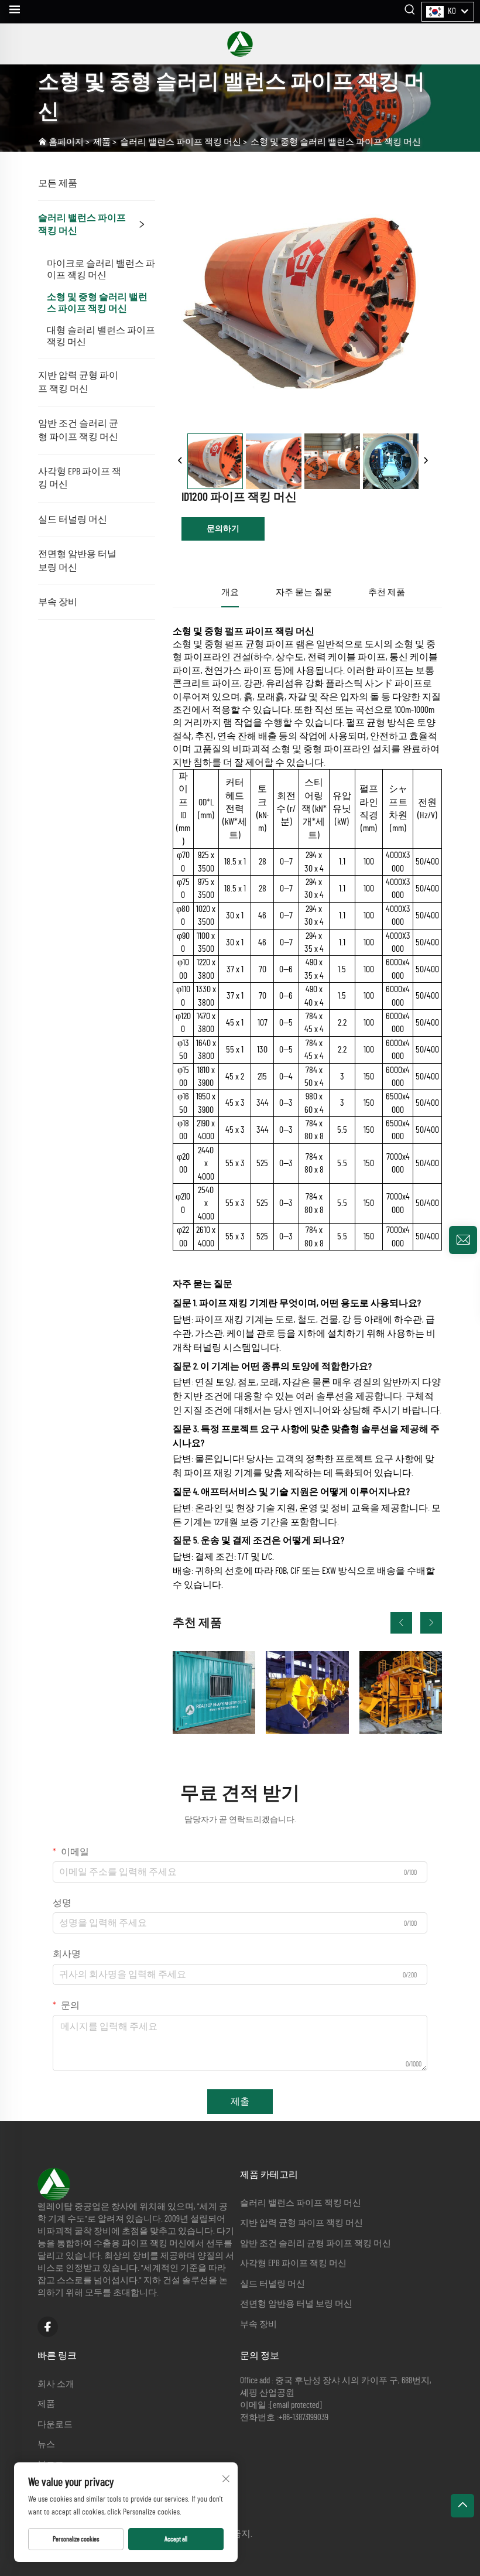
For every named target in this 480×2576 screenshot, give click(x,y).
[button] (401, 1623)
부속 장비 (58, 602)
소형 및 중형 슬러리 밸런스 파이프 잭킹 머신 (336, 142)
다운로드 (55, 2425)
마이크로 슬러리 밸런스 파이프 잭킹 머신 (101, 269)
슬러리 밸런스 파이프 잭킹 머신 (181, 142)
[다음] (426, 461)
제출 (240, 2102)
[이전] (180, 461)
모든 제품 (58, 183)
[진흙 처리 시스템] (401, 1692)
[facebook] (48, 2327)
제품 (102, 142)
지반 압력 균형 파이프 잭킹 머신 (78, 382)
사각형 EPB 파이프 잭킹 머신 (80, 478)
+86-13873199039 (304, 2418)
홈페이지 (66, 142)
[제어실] (214, 1692)
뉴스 (46, 2445)
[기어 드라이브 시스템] (307, 1692)
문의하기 (223, 529)
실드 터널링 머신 (73, 520)
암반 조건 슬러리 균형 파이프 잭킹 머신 (78, 430)
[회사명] (240, 44)
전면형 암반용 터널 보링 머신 (77, 561)
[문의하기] (463, 1240)
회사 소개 (56, 2384)
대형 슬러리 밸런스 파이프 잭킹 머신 (101, 336)
